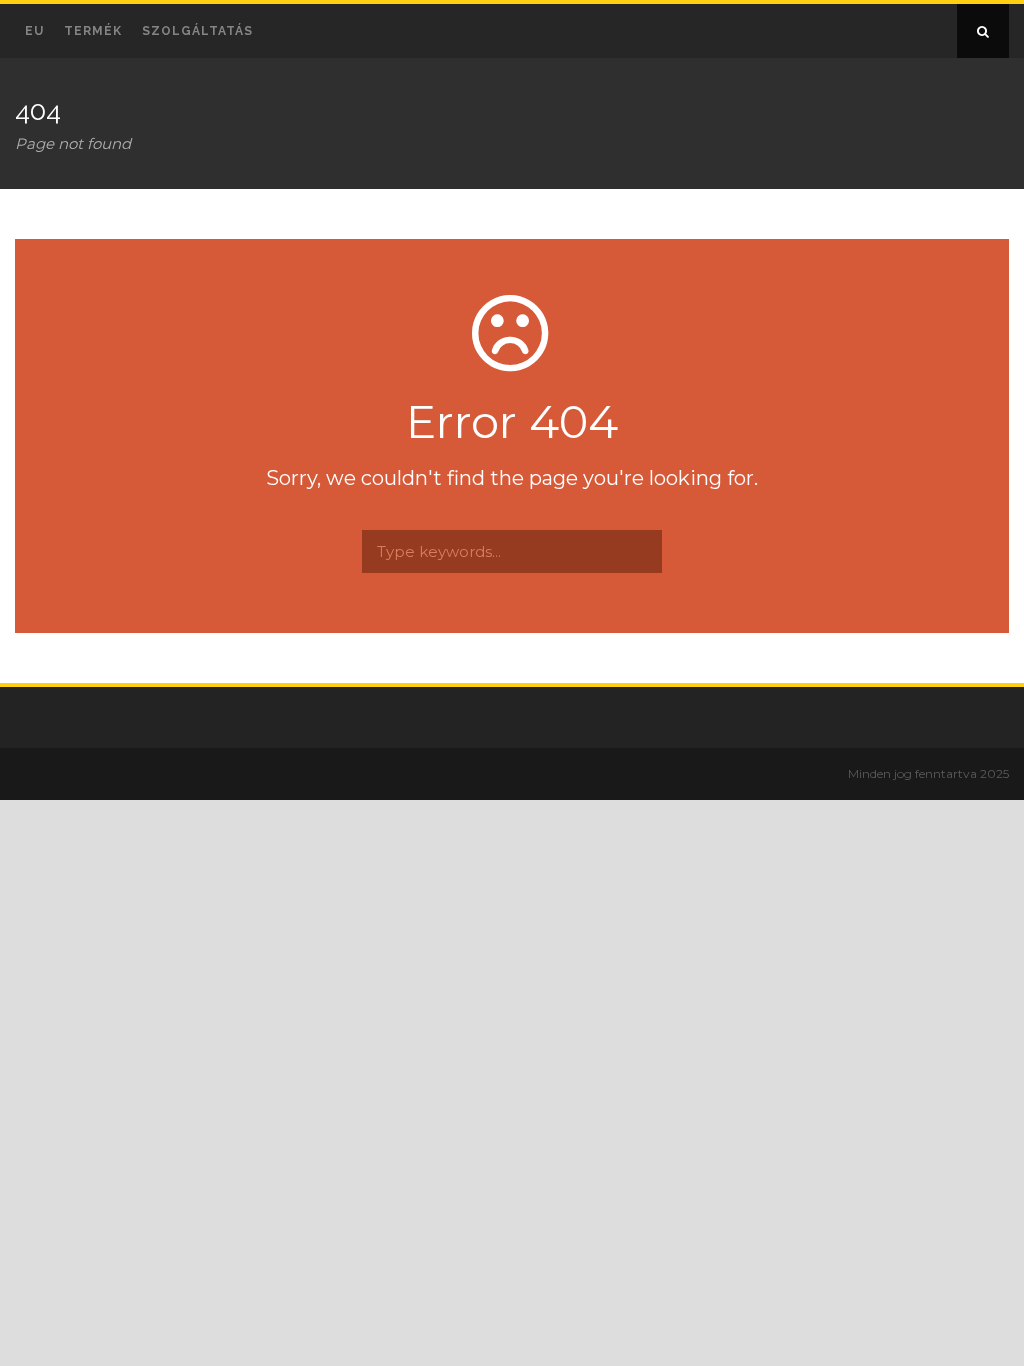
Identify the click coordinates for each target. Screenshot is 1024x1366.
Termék (93, 31)
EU (34, 31)
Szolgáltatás (197, 31)
